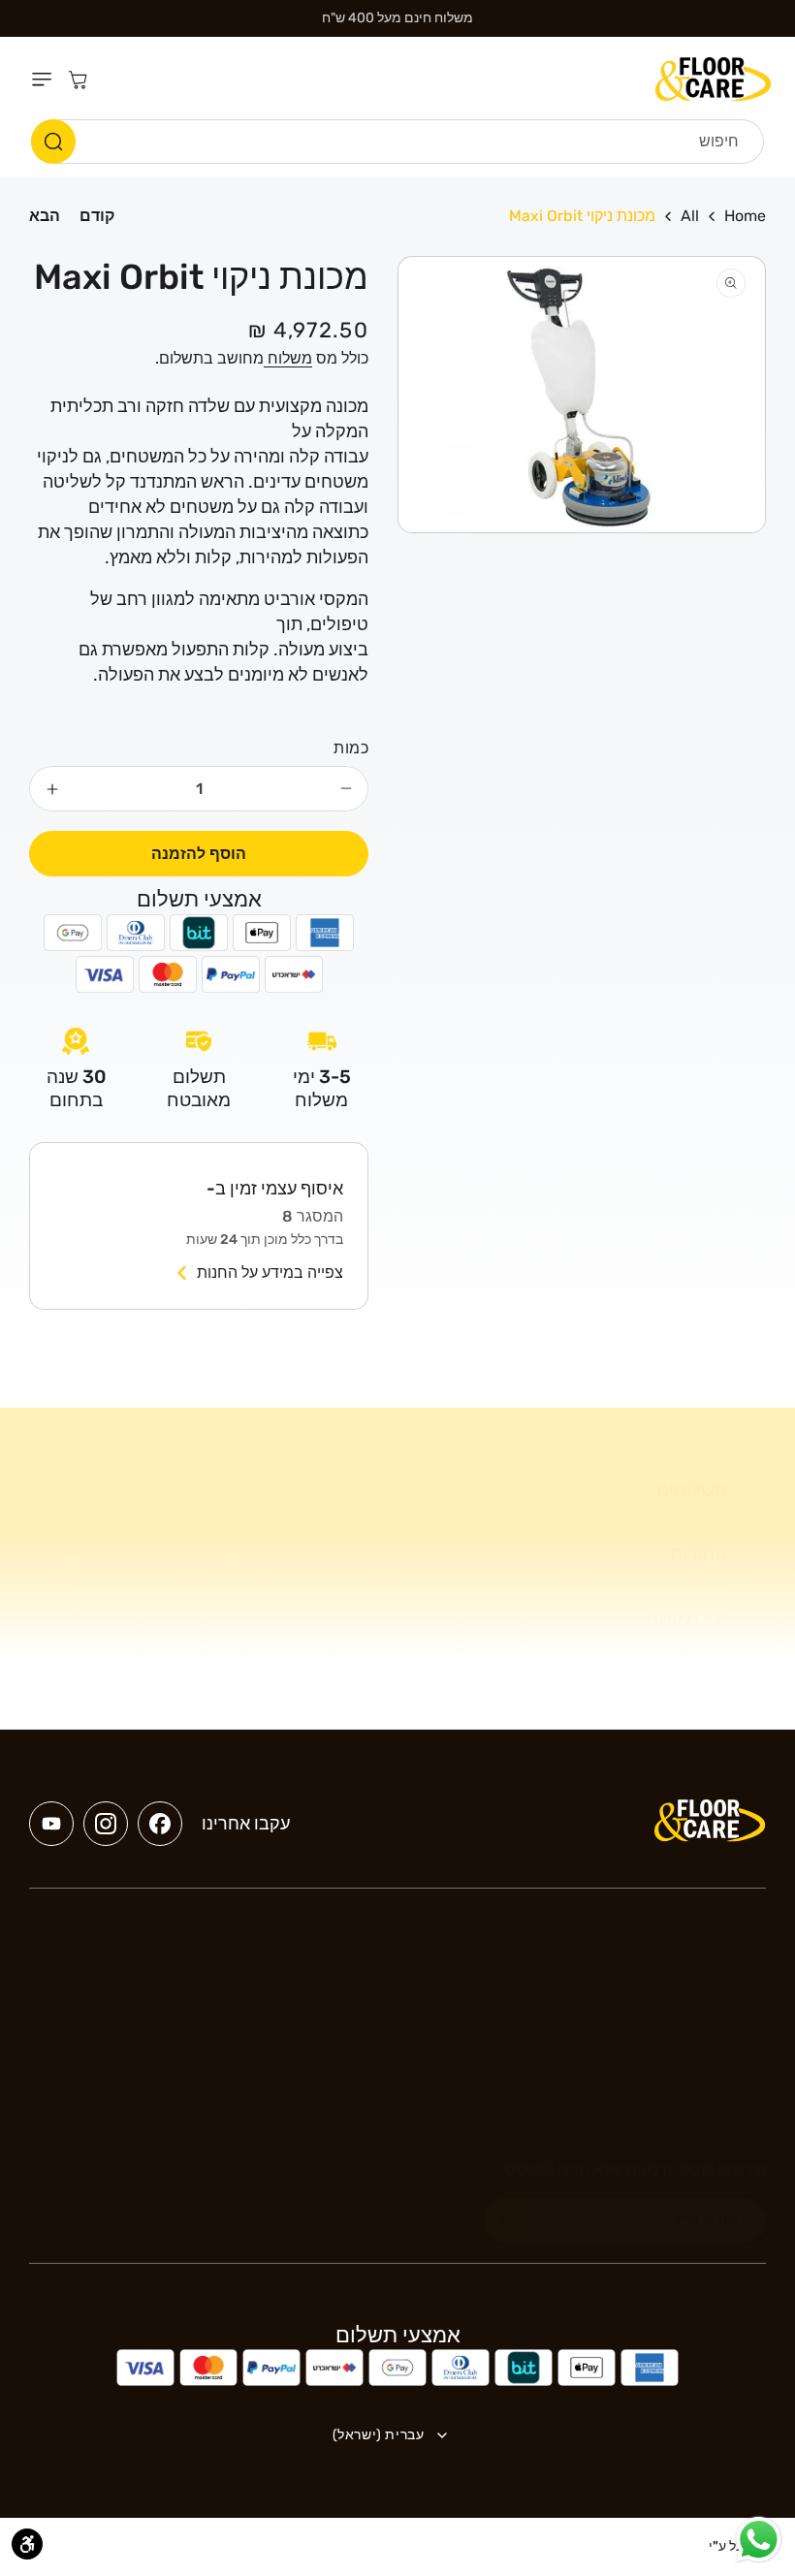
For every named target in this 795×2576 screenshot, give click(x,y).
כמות (351, 748)
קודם (97, 216)
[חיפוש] (53, 142)
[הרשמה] (506, 2221)
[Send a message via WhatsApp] (759, 2540)
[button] (46, 80)
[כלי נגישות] (27, 2544)
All (690, 216)
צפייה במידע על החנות (270, 1273)
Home (745, 216)
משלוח (288, 358)
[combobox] (397, 142)
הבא (45, 216)
